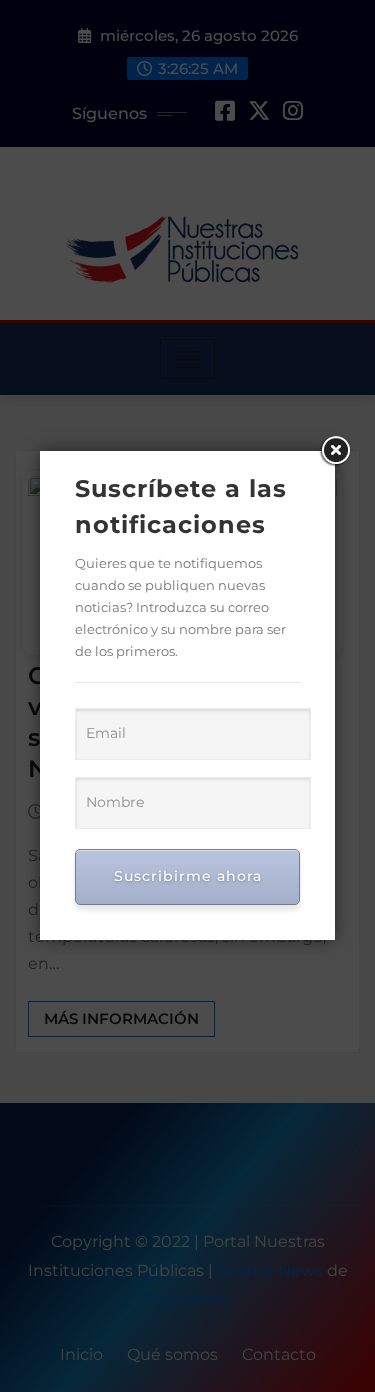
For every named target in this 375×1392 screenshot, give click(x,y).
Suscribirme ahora (188, 876)
